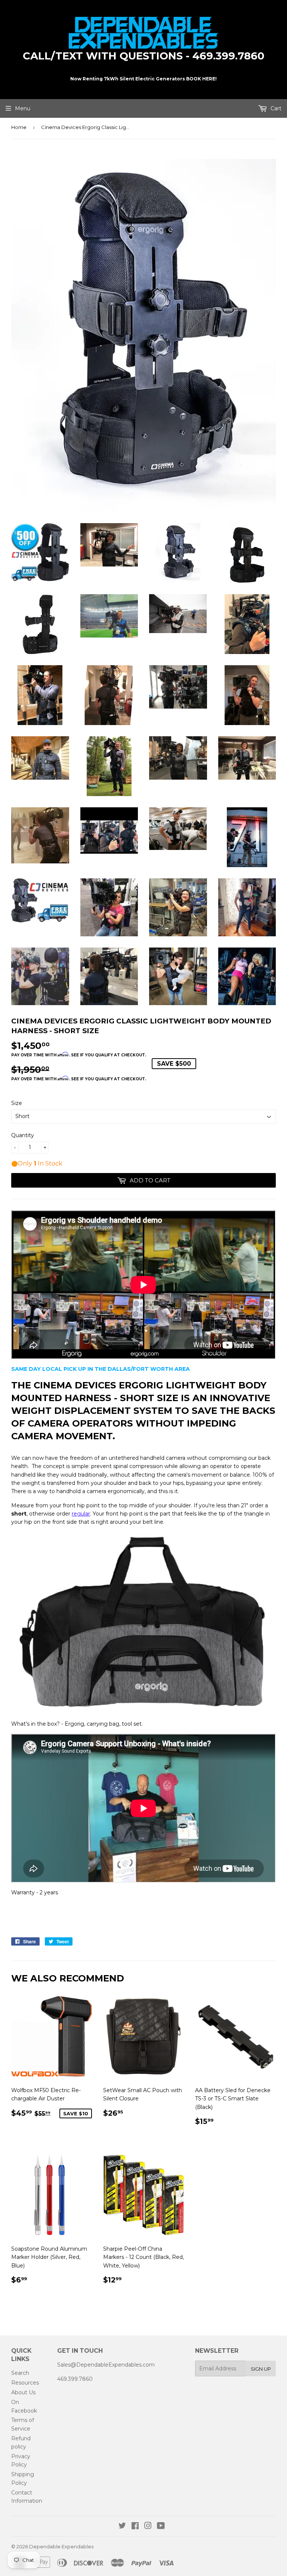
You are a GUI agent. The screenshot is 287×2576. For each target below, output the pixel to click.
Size (17, 1103)
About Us (23, 2392)
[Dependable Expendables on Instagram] (148, 2527)
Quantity (23, 1135)
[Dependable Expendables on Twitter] (122, 2527)
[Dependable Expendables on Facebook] (135, 2527)
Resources (25, 2383)
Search (20, 2373)
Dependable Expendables (61, 2546)
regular (81, 1514)
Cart (275, 108)
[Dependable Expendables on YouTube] (161, 2527)
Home (19, 127)
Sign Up (261, 2369)
